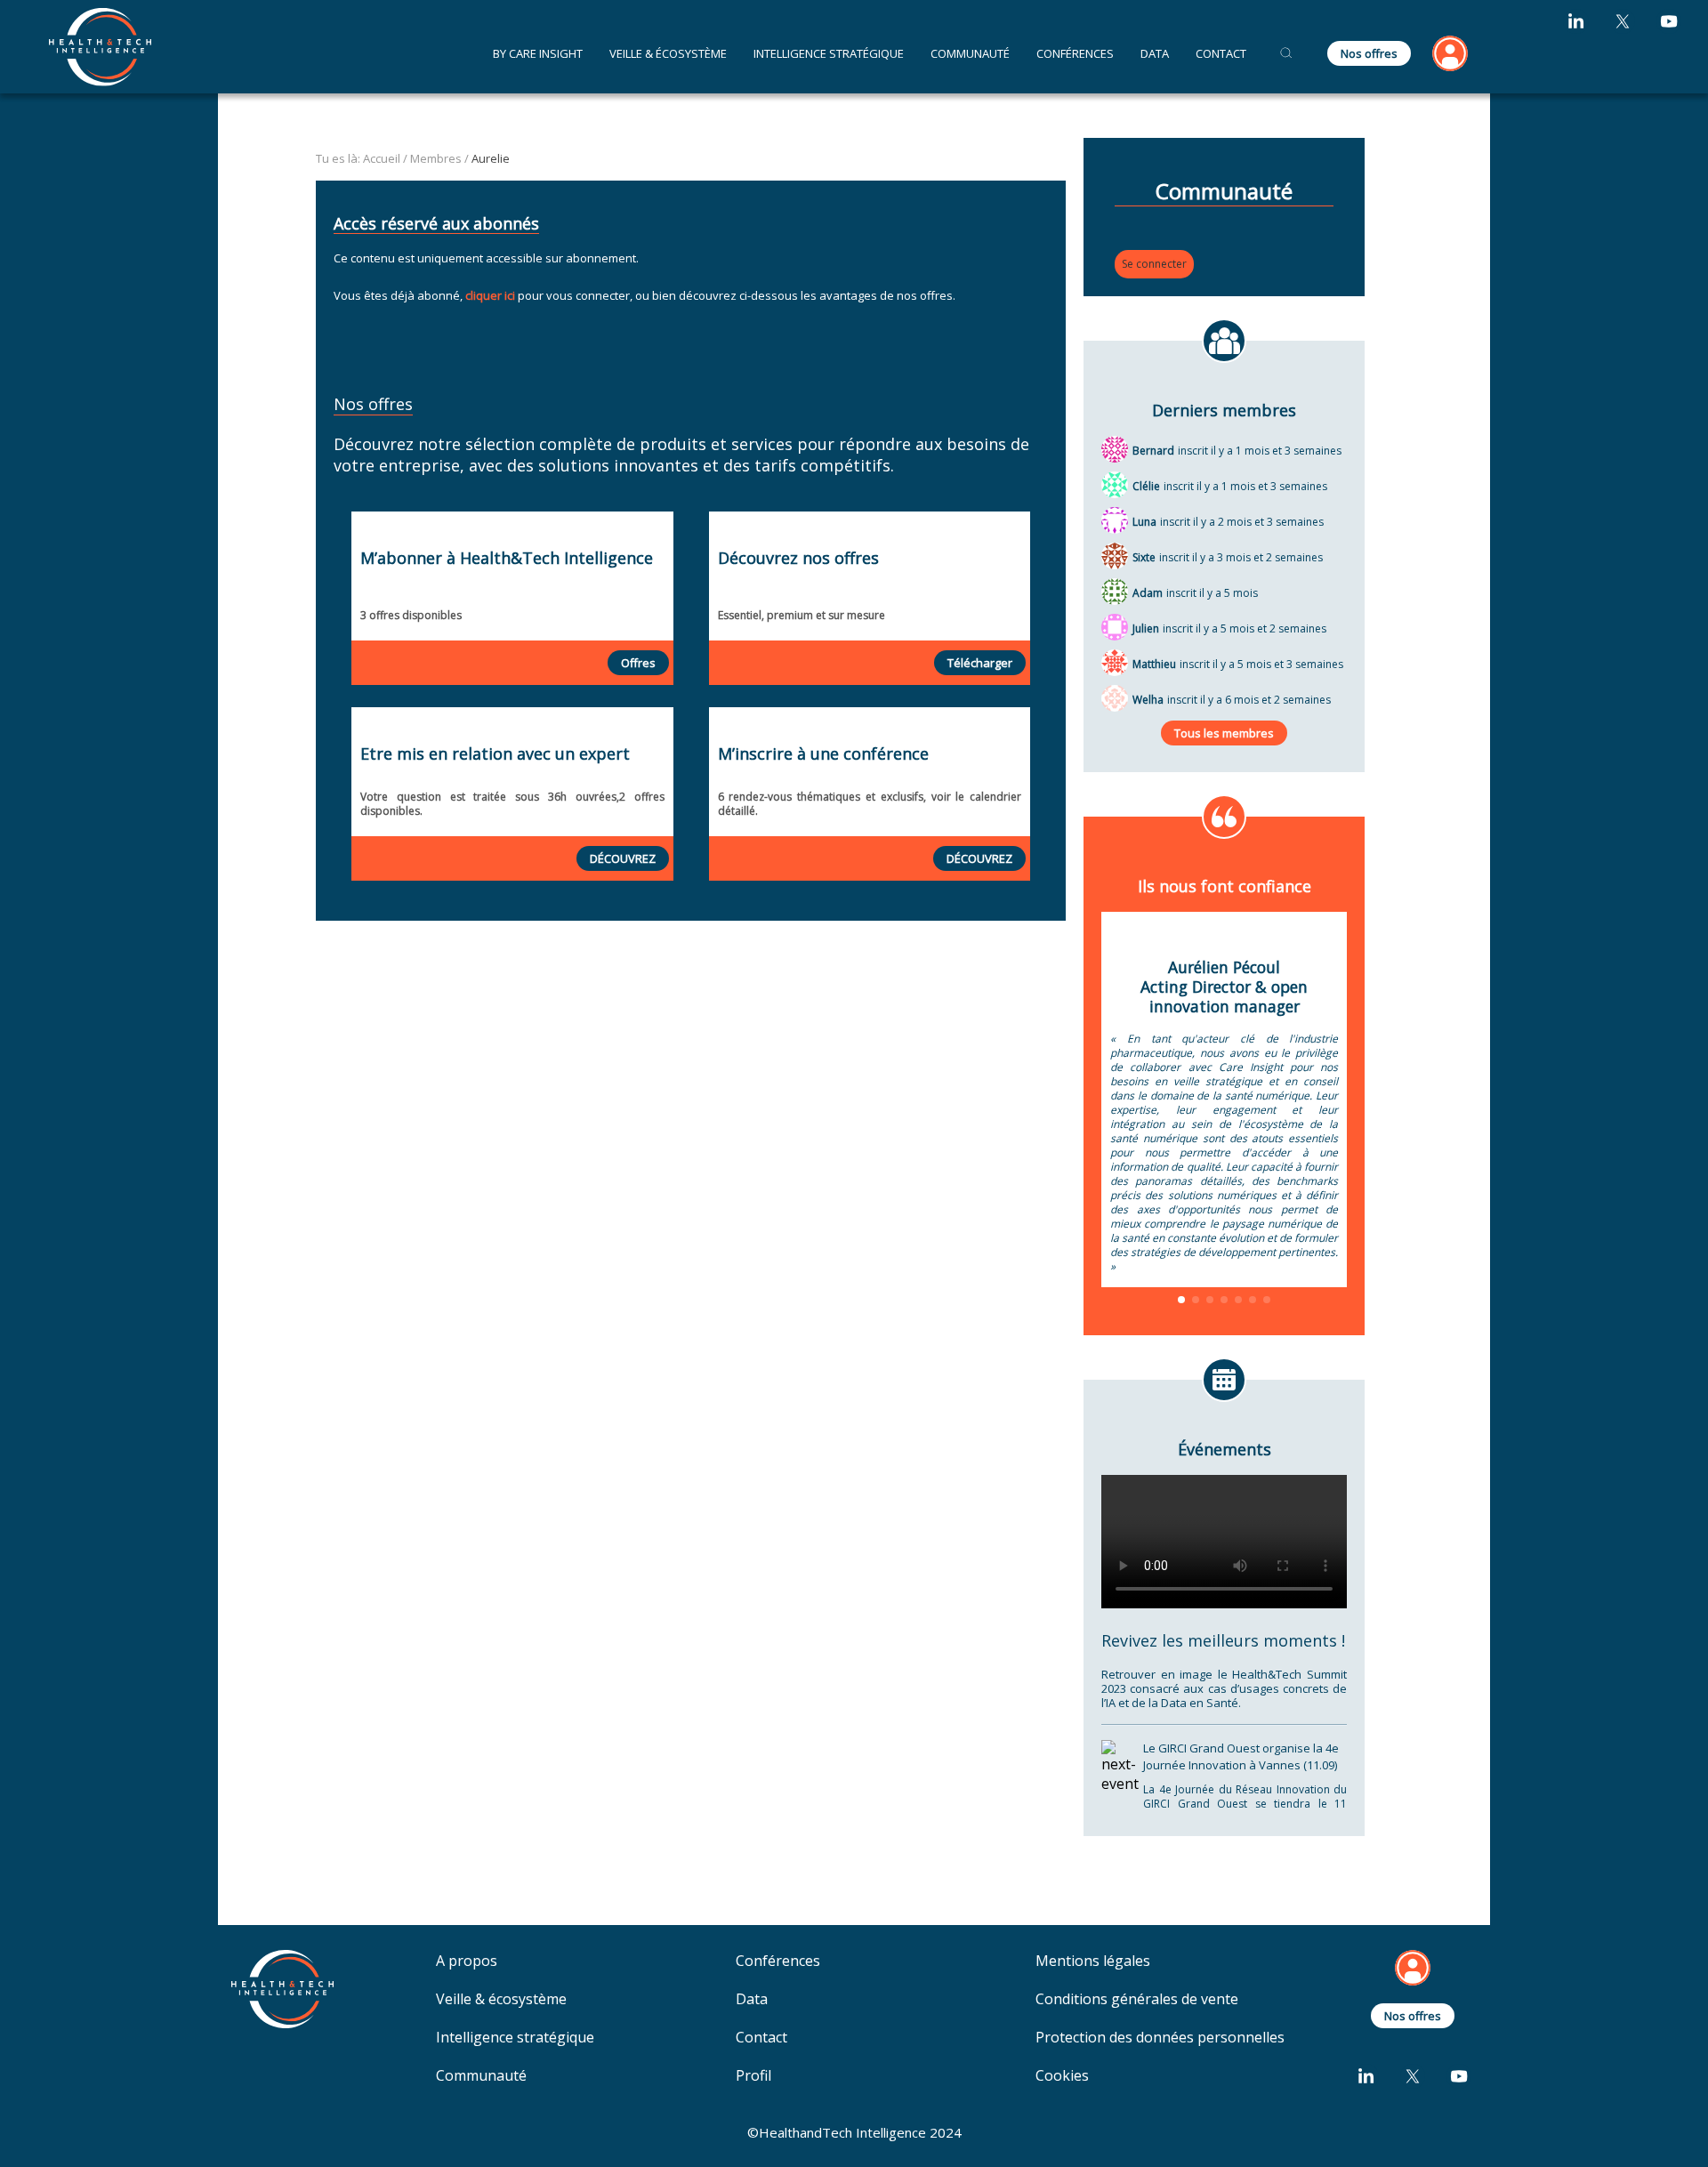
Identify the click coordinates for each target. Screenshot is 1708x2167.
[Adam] (1115, 590)
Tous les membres (1224, 733)
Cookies (1062, 2076)
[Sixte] (1115, 554)
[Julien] (1115, 625)
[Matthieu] (1115, 661)
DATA (1155, 53)
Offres (638, 663)
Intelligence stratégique (515, 2038)
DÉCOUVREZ (623, 858)
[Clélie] (1115, 483)
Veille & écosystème (501, 1999)
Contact (761, 2038)
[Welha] (1115, 697)
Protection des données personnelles (1160, 2038)
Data (752, 1999)
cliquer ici (490, 295)
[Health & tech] (100, 46)
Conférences (1075, 53)
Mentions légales (1093, 1961)
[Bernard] (1115, 447)
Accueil (382, 158)
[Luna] (1115, 519)
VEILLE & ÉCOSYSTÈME (668, 53)
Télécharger (980, 663)
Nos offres (1369, 53)
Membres (436, 158)
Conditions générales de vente (1137, 1999)
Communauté (970, 53)
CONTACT (1221, 53)
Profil (753, 2076)
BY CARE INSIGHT (538, 53)
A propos (467, 1961)
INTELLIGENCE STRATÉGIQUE (829, 53)
